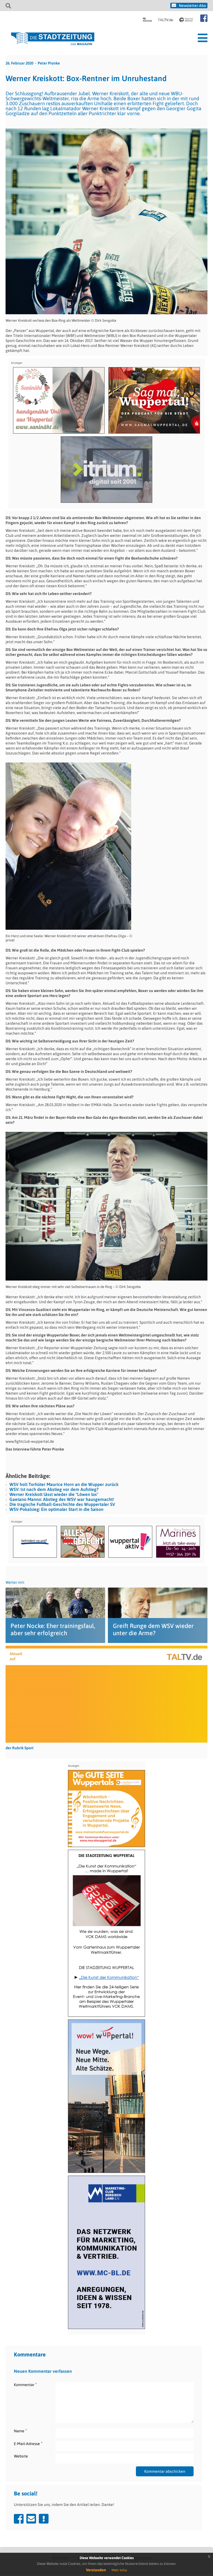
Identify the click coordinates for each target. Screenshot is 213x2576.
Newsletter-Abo (192, 6)
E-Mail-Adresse (28, 2444)
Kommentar (25, 2385)
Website (21, 2456)
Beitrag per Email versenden (31, 2519)
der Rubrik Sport (20, 1748)
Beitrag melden (44, 2519)
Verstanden (96, 2570)
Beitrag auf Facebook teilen (19, 2519)
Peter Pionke (49, 63)
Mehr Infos (119, 2570)
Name (20, 2431)
